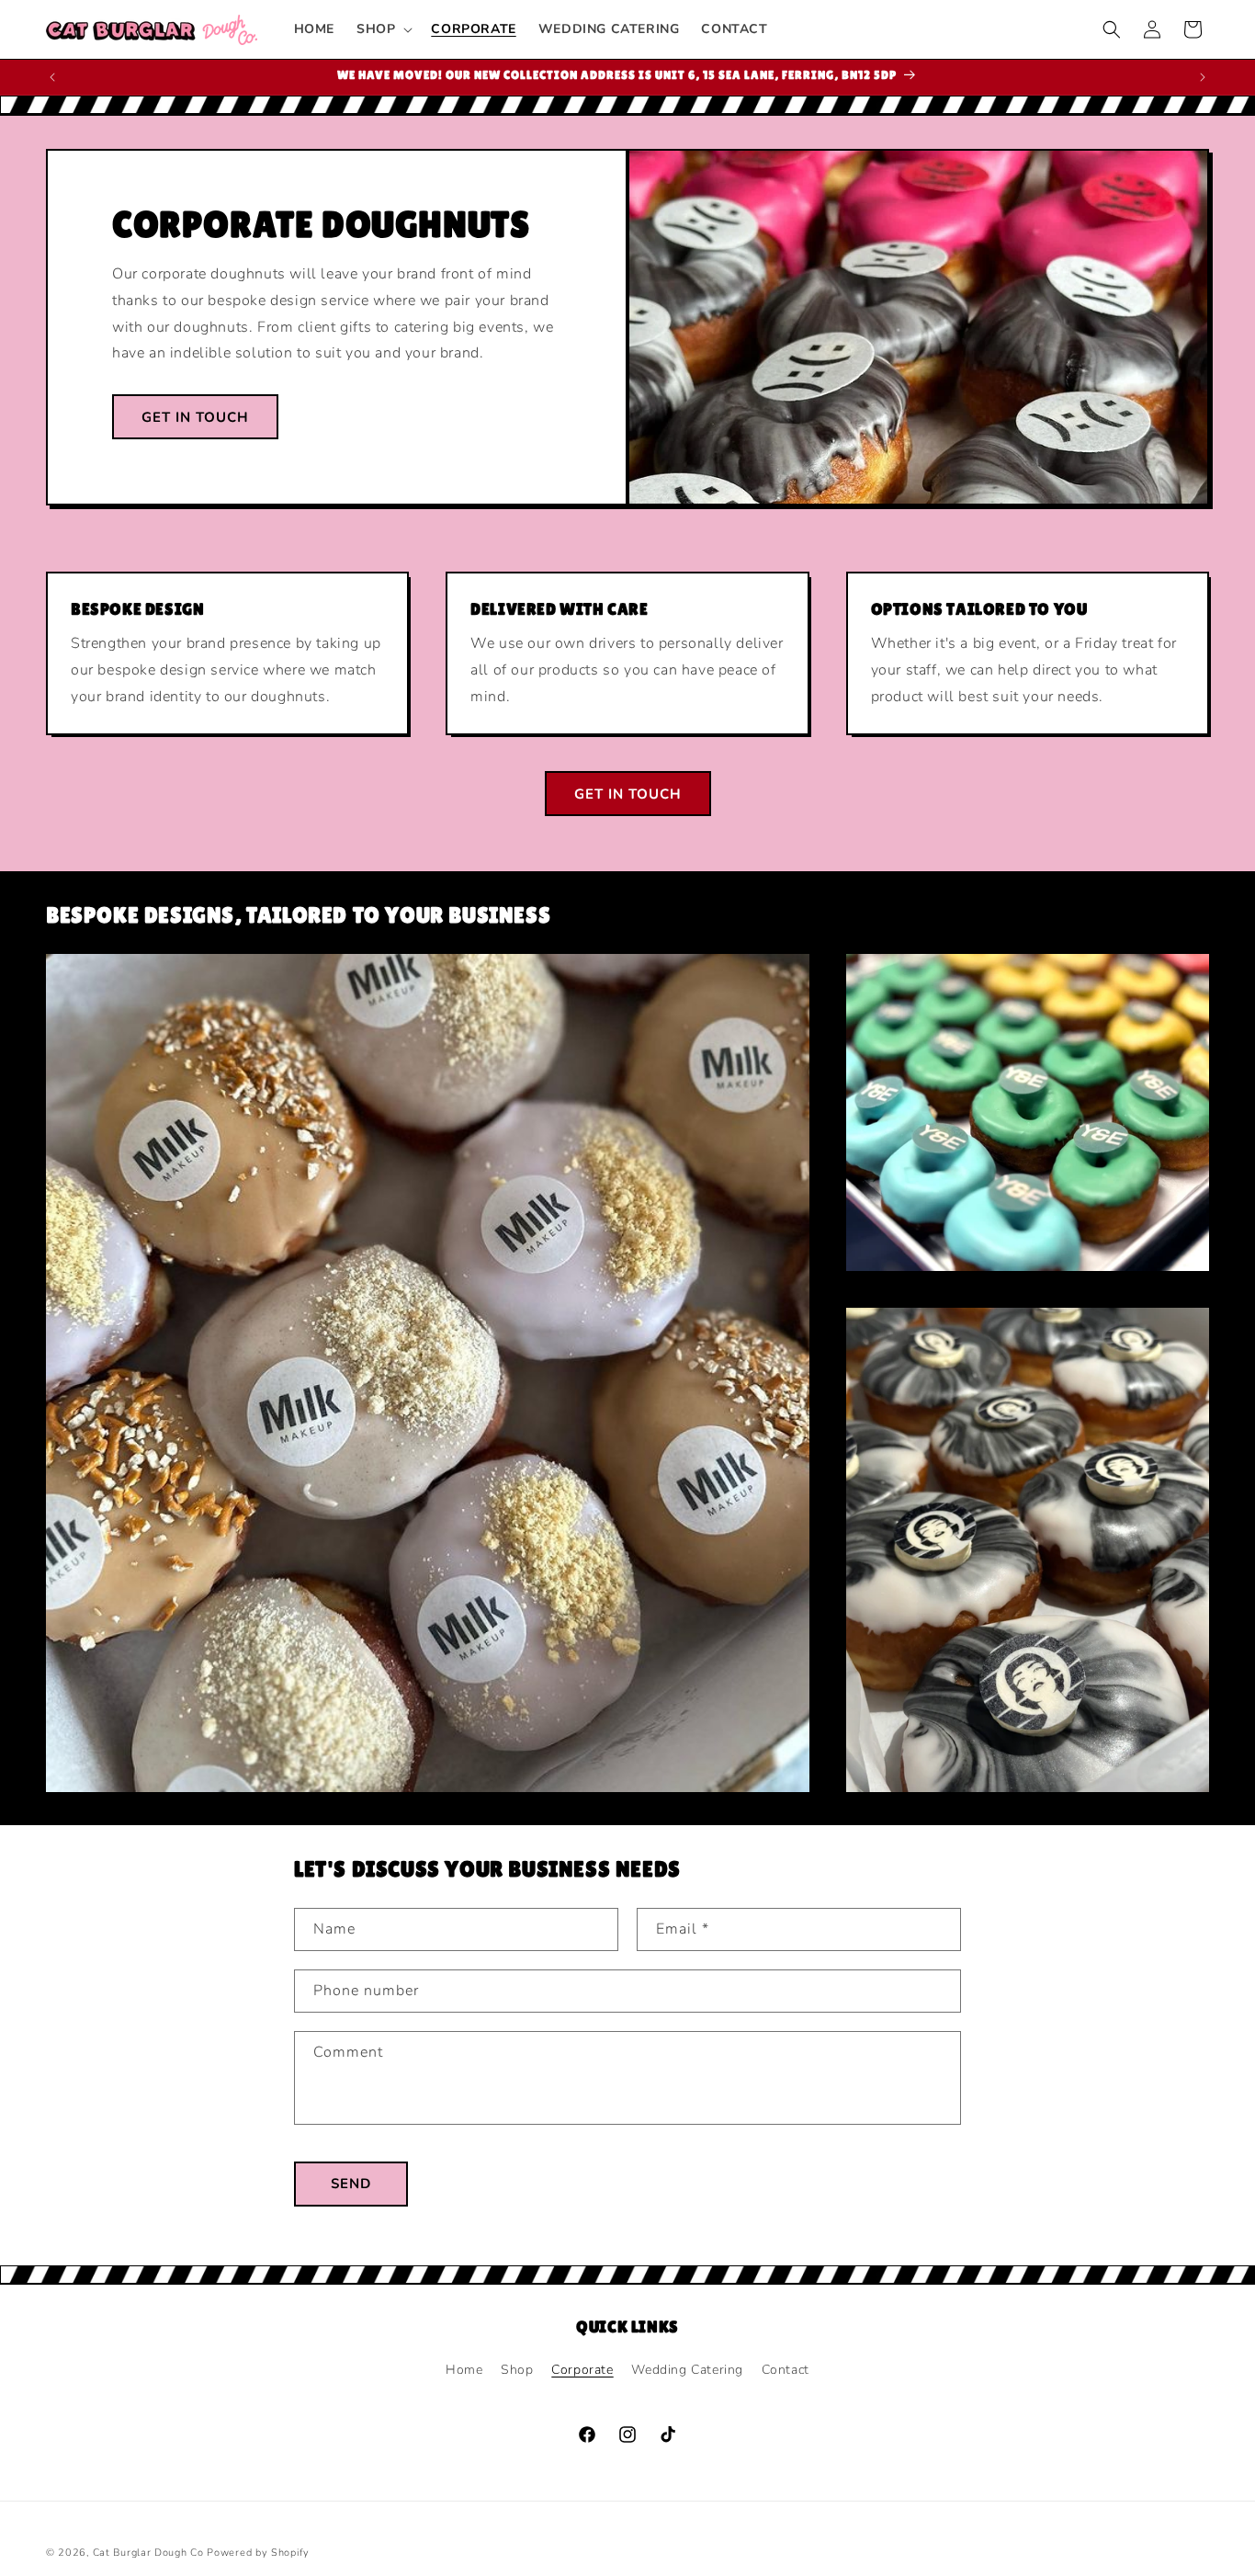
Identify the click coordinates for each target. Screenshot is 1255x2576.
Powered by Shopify (258, 2553)
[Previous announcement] (52, 77)
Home (464, 2370)
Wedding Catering (687, 2370)
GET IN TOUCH (628, 794)
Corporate (582, 2370)
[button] (383, 29)
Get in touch (195, 416)
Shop (517, 2370)
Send (351, 2184)
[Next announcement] (1203, 77)
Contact (786, 2370)
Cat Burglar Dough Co (148, 2553)
